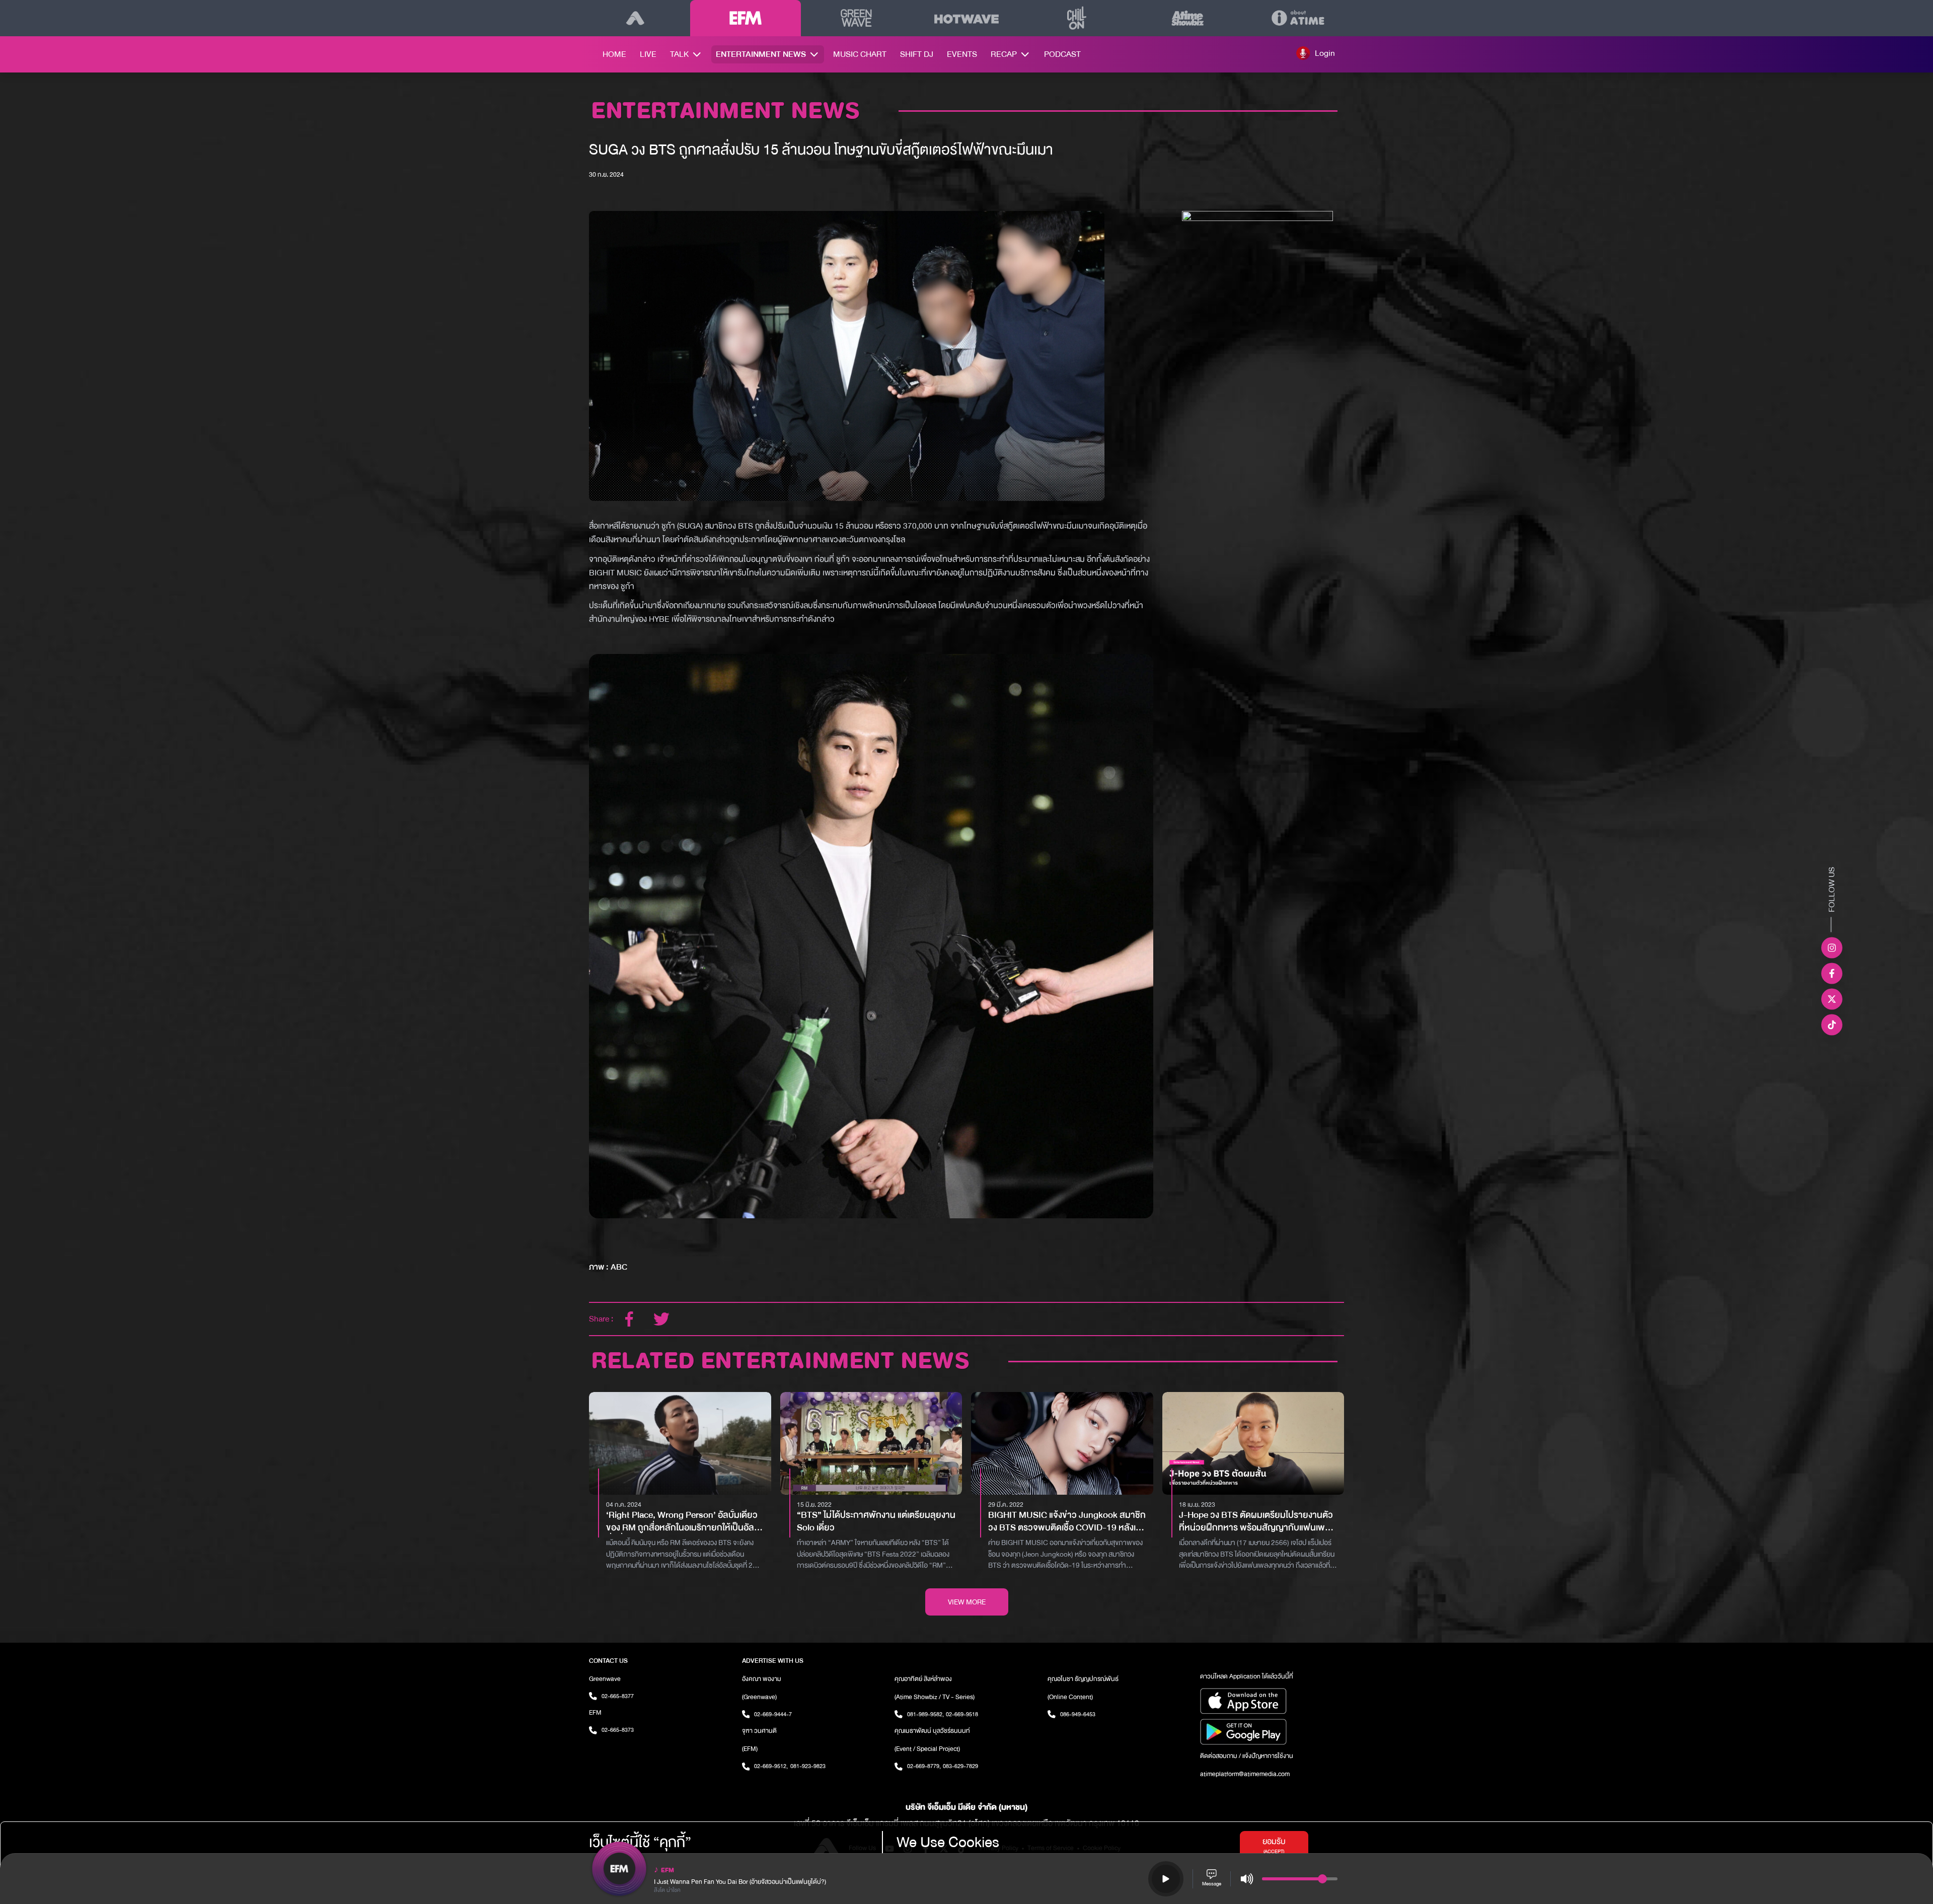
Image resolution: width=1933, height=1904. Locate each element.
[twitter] (661, 1319)
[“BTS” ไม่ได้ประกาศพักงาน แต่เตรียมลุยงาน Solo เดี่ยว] (871, 1443)
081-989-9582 (925, 1714)
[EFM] (745, 18)
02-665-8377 (618, 1696)
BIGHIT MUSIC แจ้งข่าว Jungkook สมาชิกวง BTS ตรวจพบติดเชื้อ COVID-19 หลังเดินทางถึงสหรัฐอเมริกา (1067, 1522)
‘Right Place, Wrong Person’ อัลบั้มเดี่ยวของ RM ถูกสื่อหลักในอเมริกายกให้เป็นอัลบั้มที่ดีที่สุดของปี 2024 (686, 1522)
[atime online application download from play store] (1272, 1732)
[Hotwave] (966, 18)
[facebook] (629, 1319)
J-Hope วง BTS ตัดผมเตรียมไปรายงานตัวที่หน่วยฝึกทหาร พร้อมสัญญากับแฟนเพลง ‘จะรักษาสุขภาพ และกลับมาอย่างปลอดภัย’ (1257, 1522)
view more (967, 1602)
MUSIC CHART (860, 54)
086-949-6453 (1078, 1714)
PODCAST (1062, 54)
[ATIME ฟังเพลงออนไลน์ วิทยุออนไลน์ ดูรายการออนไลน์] (635, 18)
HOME (614, 54)
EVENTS (962, 54)
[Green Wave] (856, 18)
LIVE (648, 54)
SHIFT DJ (917, 54)
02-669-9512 (771, 1766)
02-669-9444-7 (773, 1714)
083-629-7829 (960, 1766)
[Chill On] (1077, 18)
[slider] (1322, 1879)
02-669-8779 (924, 1766)
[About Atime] (1298, 18)
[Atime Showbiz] (1187, 18)
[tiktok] (1832, 1024)
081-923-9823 (808, 1766)
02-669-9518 (962, 1714)
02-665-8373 (618, 1730)
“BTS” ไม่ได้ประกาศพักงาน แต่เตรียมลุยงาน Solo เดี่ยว (876, 1522)
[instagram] (1832, 947)
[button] (1316, 53)
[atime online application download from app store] (1272, 1701)
